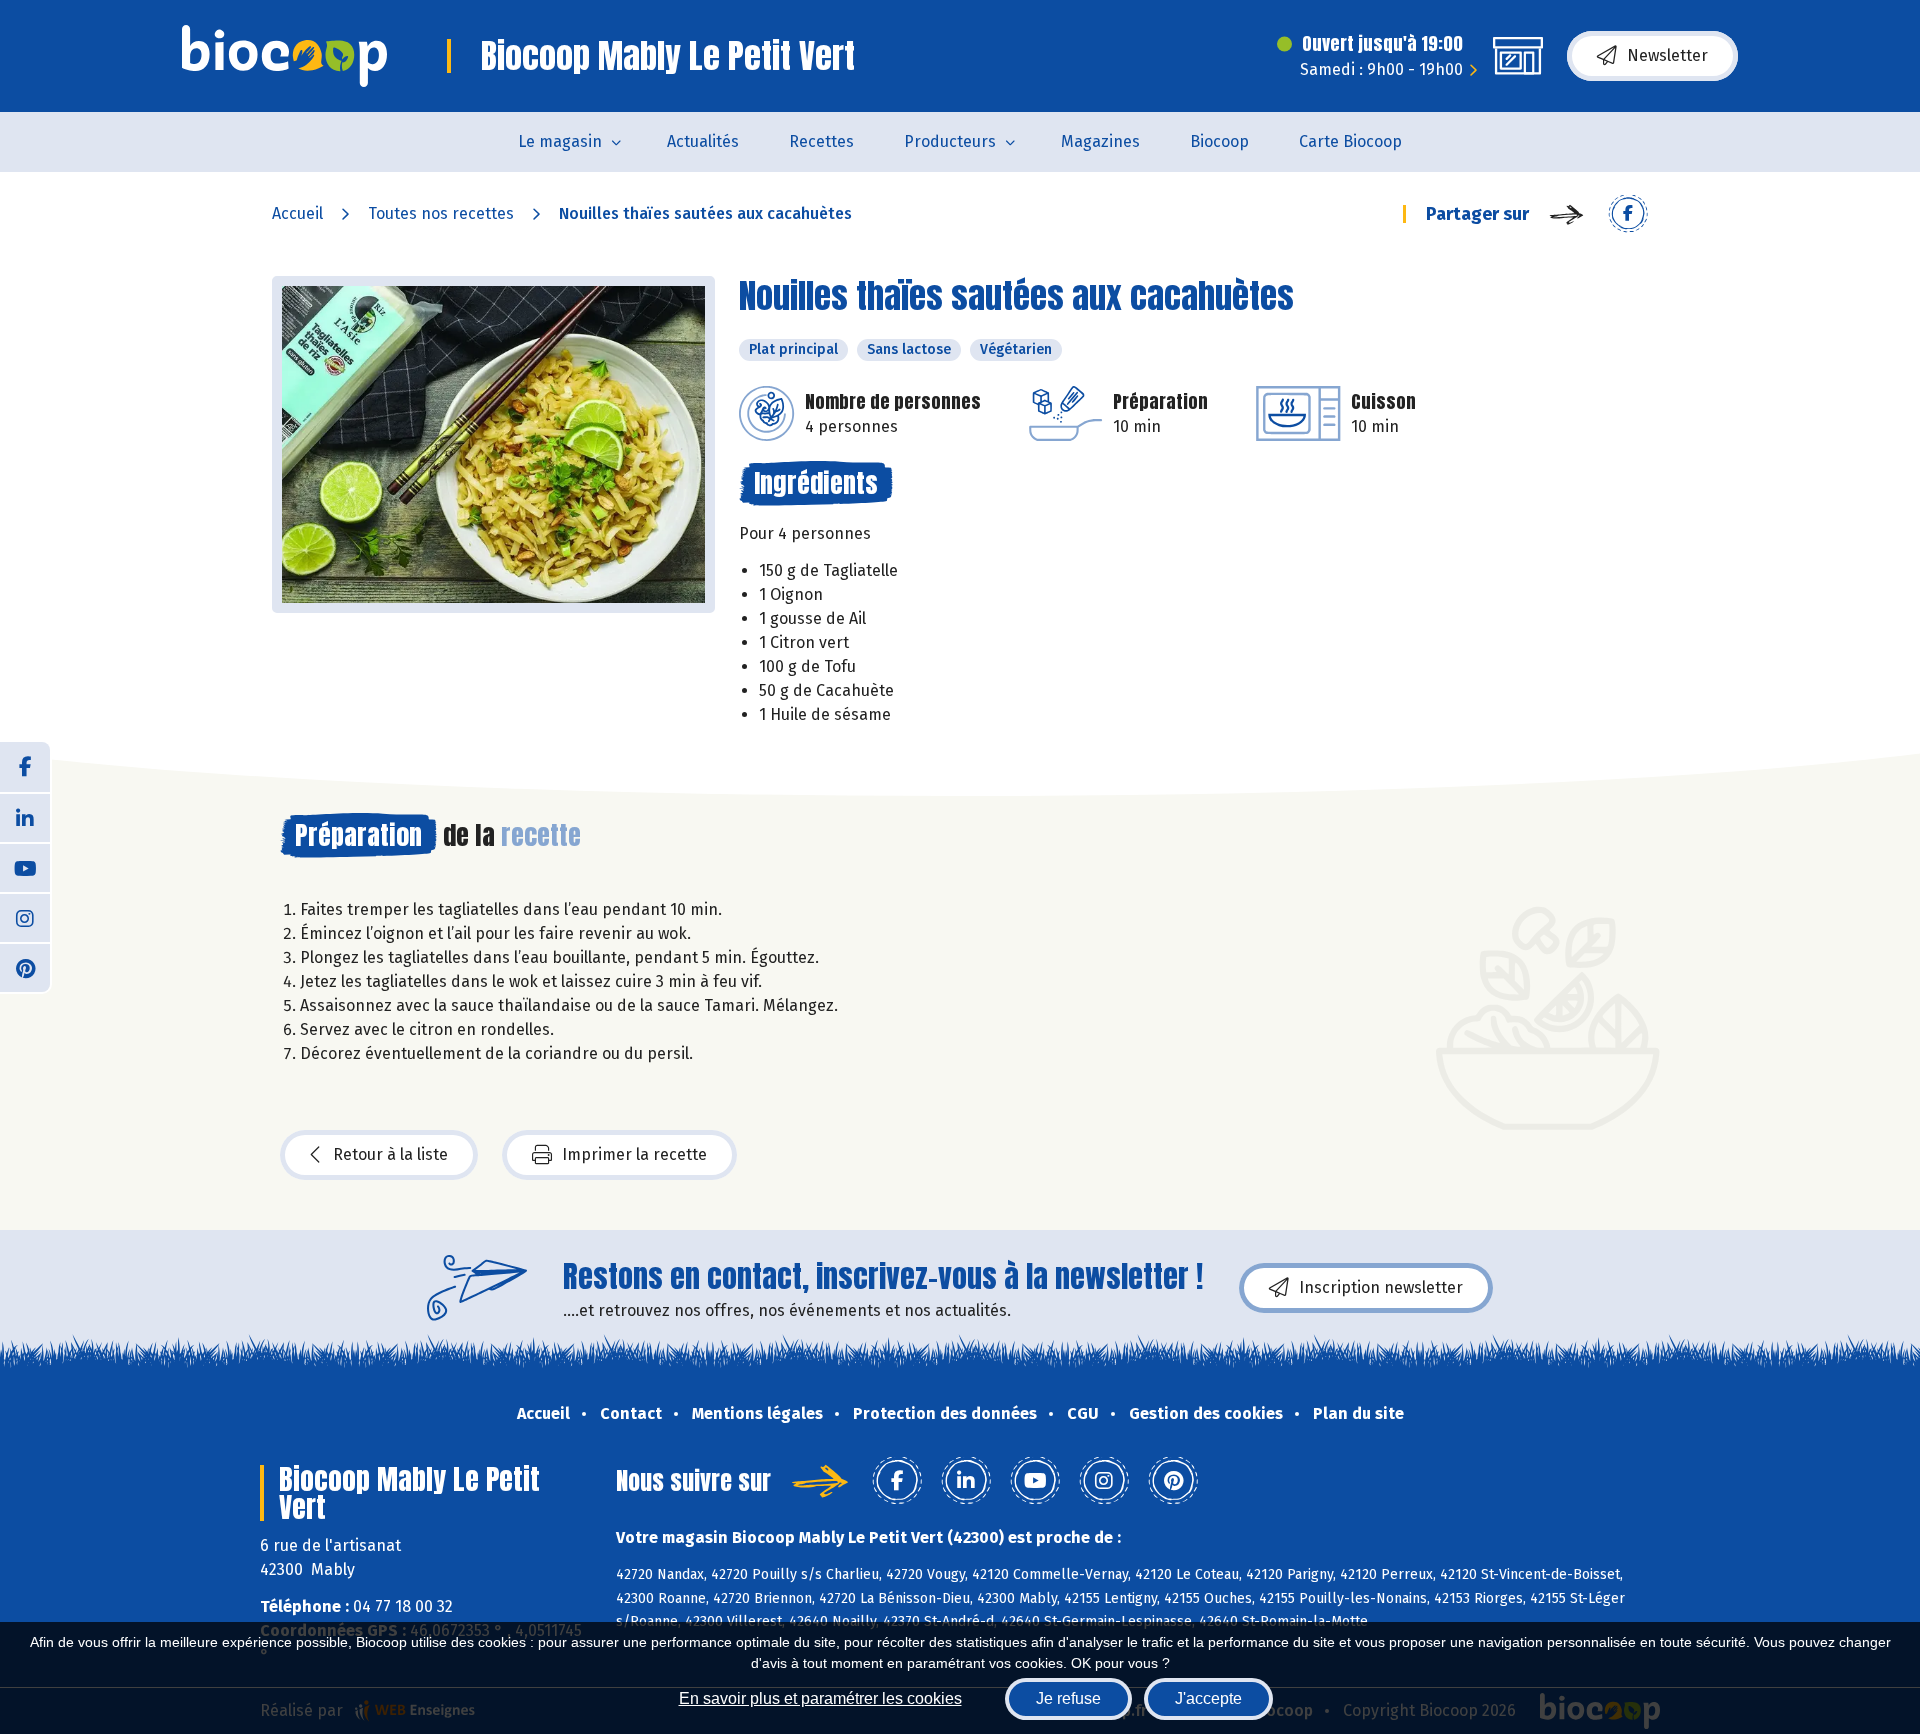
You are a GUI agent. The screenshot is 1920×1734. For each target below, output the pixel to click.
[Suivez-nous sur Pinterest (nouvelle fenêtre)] (25, 967)
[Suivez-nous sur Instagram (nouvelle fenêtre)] (25, 917)
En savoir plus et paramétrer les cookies (820, 1698)
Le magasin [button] (560, 141)
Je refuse (1068, 1698)
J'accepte (1208, 1698)
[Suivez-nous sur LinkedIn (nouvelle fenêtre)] (25, 817)
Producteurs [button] (950, 141)
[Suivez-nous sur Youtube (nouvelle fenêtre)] (25, 867)
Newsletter (1667, 55)
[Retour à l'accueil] (284, 56)
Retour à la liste (390, 1154)
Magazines (1100, 141)
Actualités (703, 141)
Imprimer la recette (634, 1154)
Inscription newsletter (1381, 1287)
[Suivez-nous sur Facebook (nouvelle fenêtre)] (25, 767)
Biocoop (1219, 141)
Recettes (821, 141)
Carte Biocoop (1350, 141)
